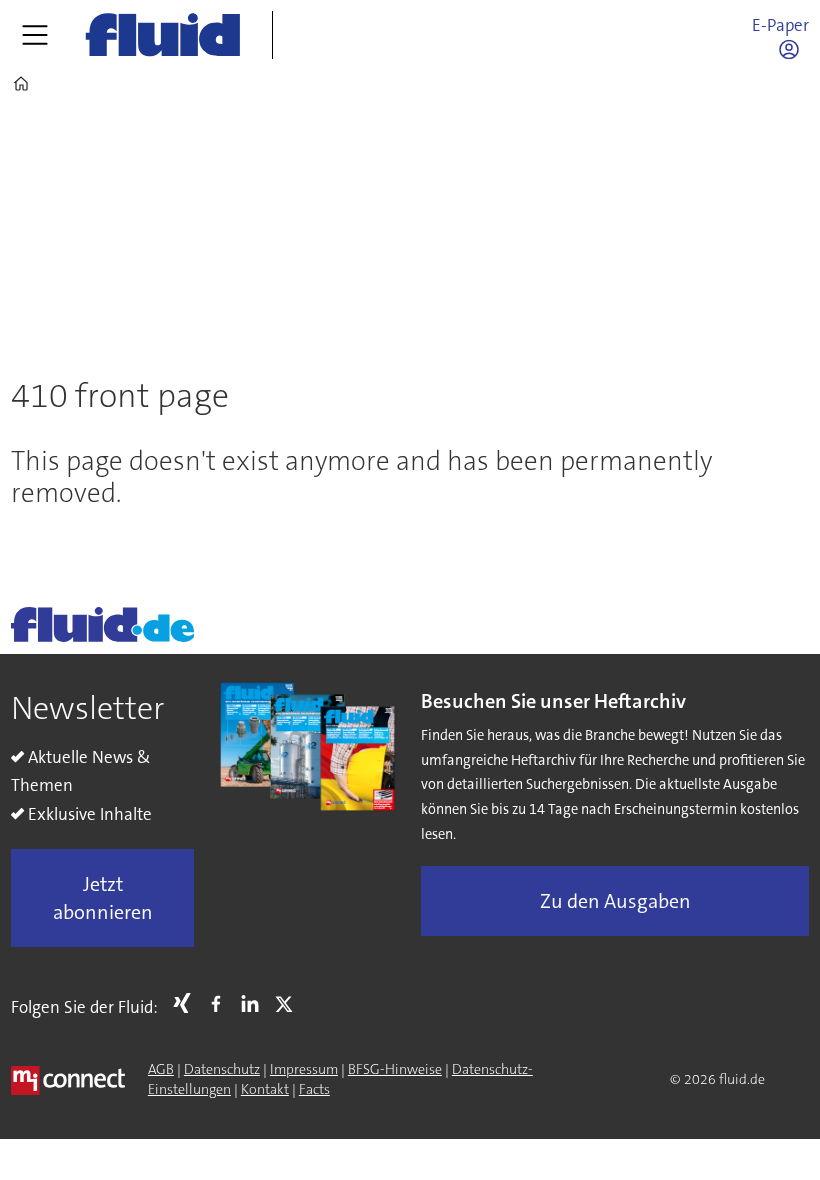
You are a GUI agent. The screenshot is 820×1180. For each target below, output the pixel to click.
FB (221, 1003)
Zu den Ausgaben (615, 901)
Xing (187, 1003)
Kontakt (265, 1089)
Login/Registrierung (794, 49)
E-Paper (780, 25)
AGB (161, 1069)
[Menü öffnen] (35, 35)
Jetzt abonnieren (103, 898)
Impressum (304, 1069)
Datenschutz (222, 1069)
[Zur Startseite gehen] (163, 35)
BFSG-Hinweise (395, 1069)
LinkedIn (255, 1003)
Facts (314, 1089)
